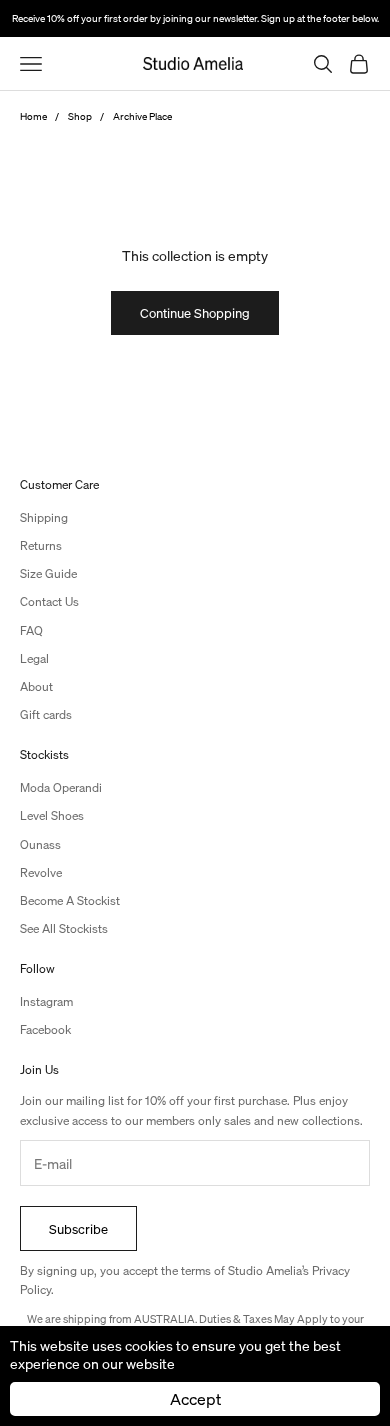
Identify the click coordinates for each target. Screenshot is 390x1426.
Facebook (45, 1029)
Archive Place (142, 116)
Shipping (44, 517)
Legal (34, 658)
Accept (195, 1398)
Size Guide (48, 573)
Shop (80, 116)
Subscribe (78, 1228)
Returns (41, 545)
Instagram (46, 1001)
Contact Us (49, 601)
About (36, 686)
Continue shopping (195, 312)
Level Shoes (52, 815)
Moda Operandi (61, 787)
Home (33, 116)
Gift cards (46, 714)
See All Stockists (64, 928)
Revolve (41, 872)
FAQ (31, 630)
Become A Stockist (70, 900)
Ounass (40, 844)
